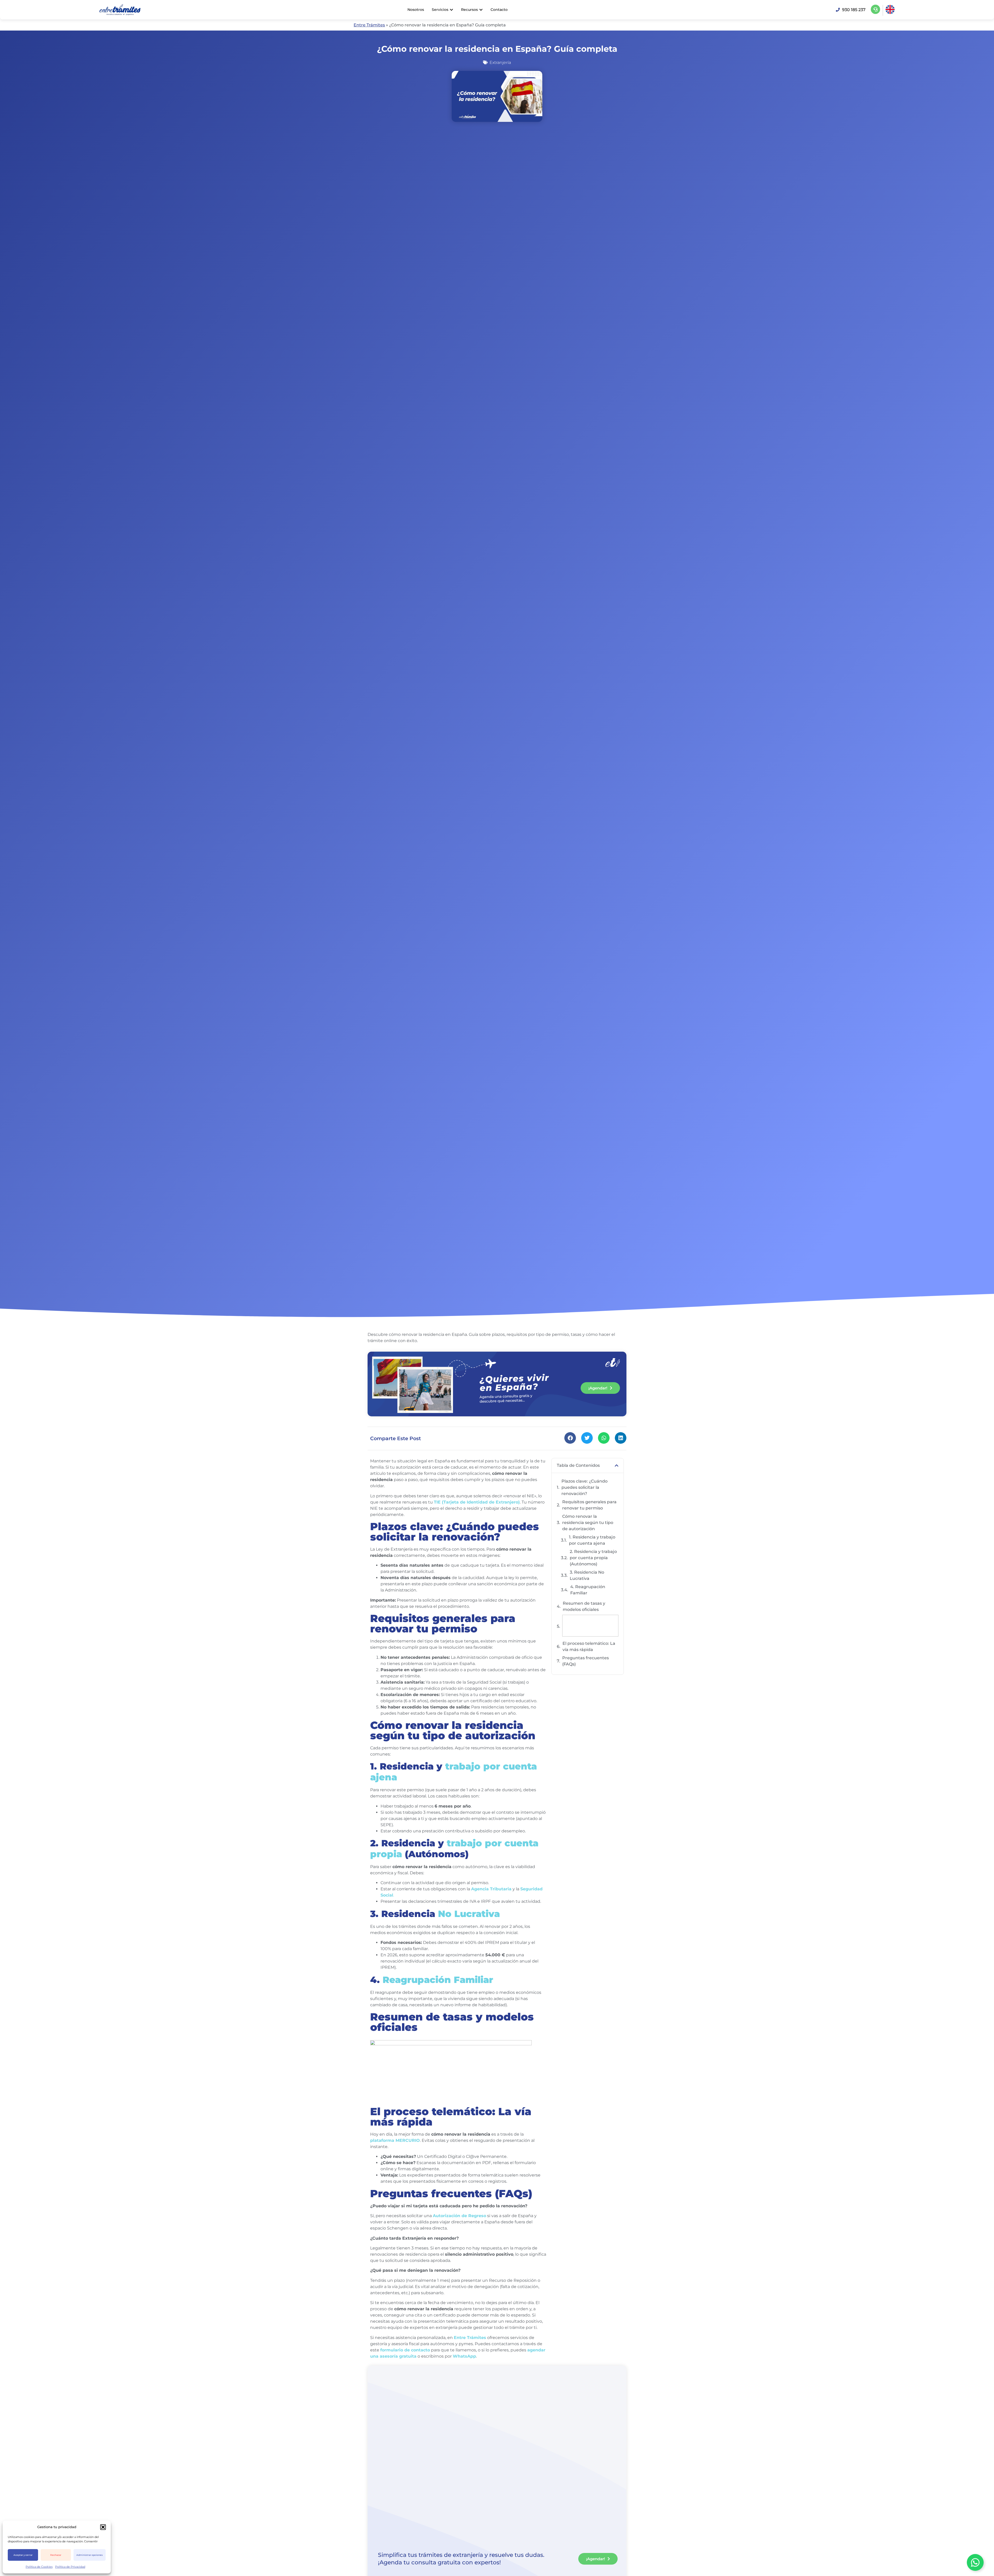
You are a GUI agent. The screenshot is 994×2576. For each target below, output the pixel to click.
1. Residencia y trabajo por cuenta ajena (592, 1540)
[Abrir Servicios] (451, 10)
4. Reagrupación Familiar (588, 1590)
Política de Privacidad (70, 2567)
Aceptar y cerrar (23, 2555)
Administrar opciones (90, 2555)
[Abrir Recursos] (481, 10)
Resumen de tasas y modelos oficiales (584, 1606)
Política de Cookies (39, 2567)
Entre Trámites (369, 25)
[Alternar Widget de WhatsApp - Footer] (975, 2562)
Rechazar (56, 2555)
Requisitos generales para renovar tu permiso (589, 1505)
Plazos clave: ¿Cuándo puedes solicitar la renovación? (584, 1487)
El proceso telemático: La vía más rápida (589, 1646)
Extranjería (500, 62)
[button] (103, 2527)
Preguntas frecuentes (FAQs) (586, 1661)
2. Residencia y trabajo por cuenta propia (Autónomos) (593, 1558)
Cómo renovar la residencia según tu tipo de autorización (588, 1523)
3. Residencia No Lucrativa (587, 1575)
